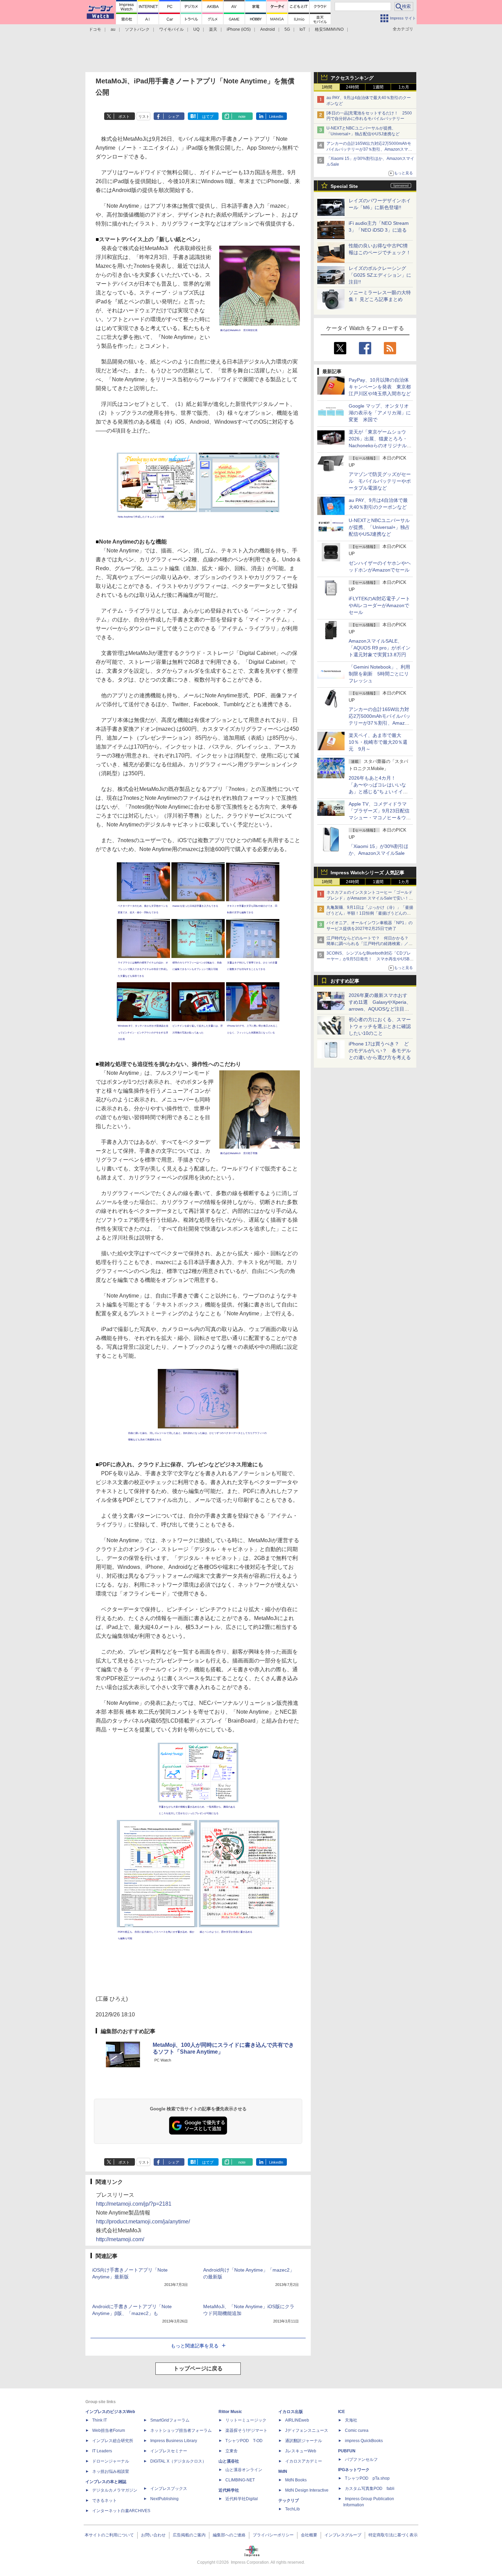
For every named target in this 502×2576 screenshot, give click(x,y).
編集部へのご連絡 (229, 2535)
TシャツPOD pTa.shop (367, 2478)
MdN (283, 2471)
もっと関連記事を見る (195, 2346)
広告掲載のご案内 (189, 2535)
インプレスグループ (343, 2535)
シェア (174, 117)
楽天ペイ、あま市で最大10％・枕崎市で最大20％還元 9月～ (378, 742)
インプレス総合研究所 (113, 2441)
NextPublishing (164, 2499)
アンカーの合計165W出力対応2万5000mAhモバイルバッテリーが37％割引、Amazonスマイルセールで (369, 149)
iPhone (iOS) (239, 29)
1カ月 (404, 87)
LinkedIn (276, 117)
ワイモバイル (171, 29)
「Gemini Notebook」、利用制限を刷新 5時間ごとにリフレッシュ (379, 674)
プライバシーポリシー (273, 2535)
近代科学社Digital (242, 2499)
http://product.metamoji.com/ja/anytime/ (143, 2222)
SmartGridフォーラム (170, 2420)
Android (268, 29)
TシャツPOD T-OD (244, 2441)
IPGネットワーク (354, 2470)
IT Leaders (102, 2451)
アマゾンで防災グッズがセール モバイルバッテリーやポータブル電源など (380, 481)
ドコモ (95, 29)
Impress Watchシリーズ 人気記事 (367, 873)
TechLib (292, 2509)
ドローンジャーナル (111, 2461)
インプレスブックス (169, 2489)
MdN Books (296, 2480)
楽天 (213, 29)
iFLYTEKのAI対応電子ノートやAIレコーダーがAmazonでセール (379, 605)
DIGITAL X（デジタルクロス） (178, 2461)
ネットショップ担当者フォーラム (181, 2430)
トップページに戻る (198, 2368)
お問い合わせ (153, 2535)
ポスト (124, 117)
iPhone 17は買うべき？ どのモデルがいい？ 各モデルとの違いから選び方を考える (380, 1051)
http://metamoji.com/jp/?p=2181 (134, 2204)
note (242, 117)
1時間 (327, 87)
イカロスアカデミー (304, 2461)
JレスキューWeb (301, 2451)
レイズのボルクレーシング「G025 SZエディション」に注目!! (380, 275)
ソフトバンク (137, 29)
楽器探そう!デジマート (246, 2430)
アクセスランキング (352, 78)
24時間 (352, 87)
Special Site (344, 186)
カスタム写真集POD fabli (370, 2489)
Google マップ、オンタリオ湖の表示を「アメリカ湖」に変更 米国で (380, 413)
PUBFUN (347, 2451)
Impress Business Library (174, 2441)
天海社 (351, 2420)
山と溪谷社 (229, 2461)
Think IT (100, 2420)
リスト (144, 117)
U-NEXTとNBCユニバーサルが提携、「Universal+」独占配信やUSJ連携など (379, 527)
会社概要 (309, 2535)
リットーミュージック (246, 2420)
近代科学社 (229, 2490)
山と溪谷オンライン (244, 2470)
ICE (341, 2412)
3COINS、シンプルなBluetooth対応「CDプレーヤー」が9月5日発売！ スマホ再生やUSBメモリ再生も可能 (370, 959)
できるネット (104, 2500)
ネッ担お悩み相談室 (111, 2471)
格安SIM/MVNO (329, 29)
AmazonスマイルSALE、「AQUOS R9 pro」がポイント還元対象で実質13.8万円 (380, 648)
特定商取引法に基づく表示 (393, 2535)
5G (287, 29)
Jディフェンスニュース (307, 2430)
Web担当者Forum (109, 2430)
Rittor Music (230, 2412)
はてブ (208, 117)
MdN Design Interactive (307, 2490)
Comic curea (357, 2430)
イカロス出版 (291, 2412)
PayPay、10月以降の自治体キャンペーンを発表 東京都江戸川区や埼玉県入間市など (380, 387)
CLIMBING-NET (240, 2480)
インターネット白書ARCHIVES (121, 2511)
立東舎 (232, 2451)
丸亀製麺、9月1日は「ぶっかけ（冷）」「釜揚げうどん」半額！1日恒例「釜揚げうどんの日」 (370, 913)
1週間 (378, 87)
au (113, 29)
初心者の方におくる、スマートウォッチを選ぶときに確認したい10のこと (380, 1026)
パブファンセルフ (361, 2459)
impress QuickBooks (364, 2441)
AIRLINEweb (297, 2420)
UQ (196, 29)
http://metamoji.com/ (120, 2239)
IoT (302, 29)
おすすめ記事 (345, 981)
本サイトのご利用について (109, 2535)
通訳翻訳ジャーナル (304, 2441)
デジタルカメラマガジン (115, 2490)
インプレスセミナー (169, 2451)
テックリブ (289, 2500)
